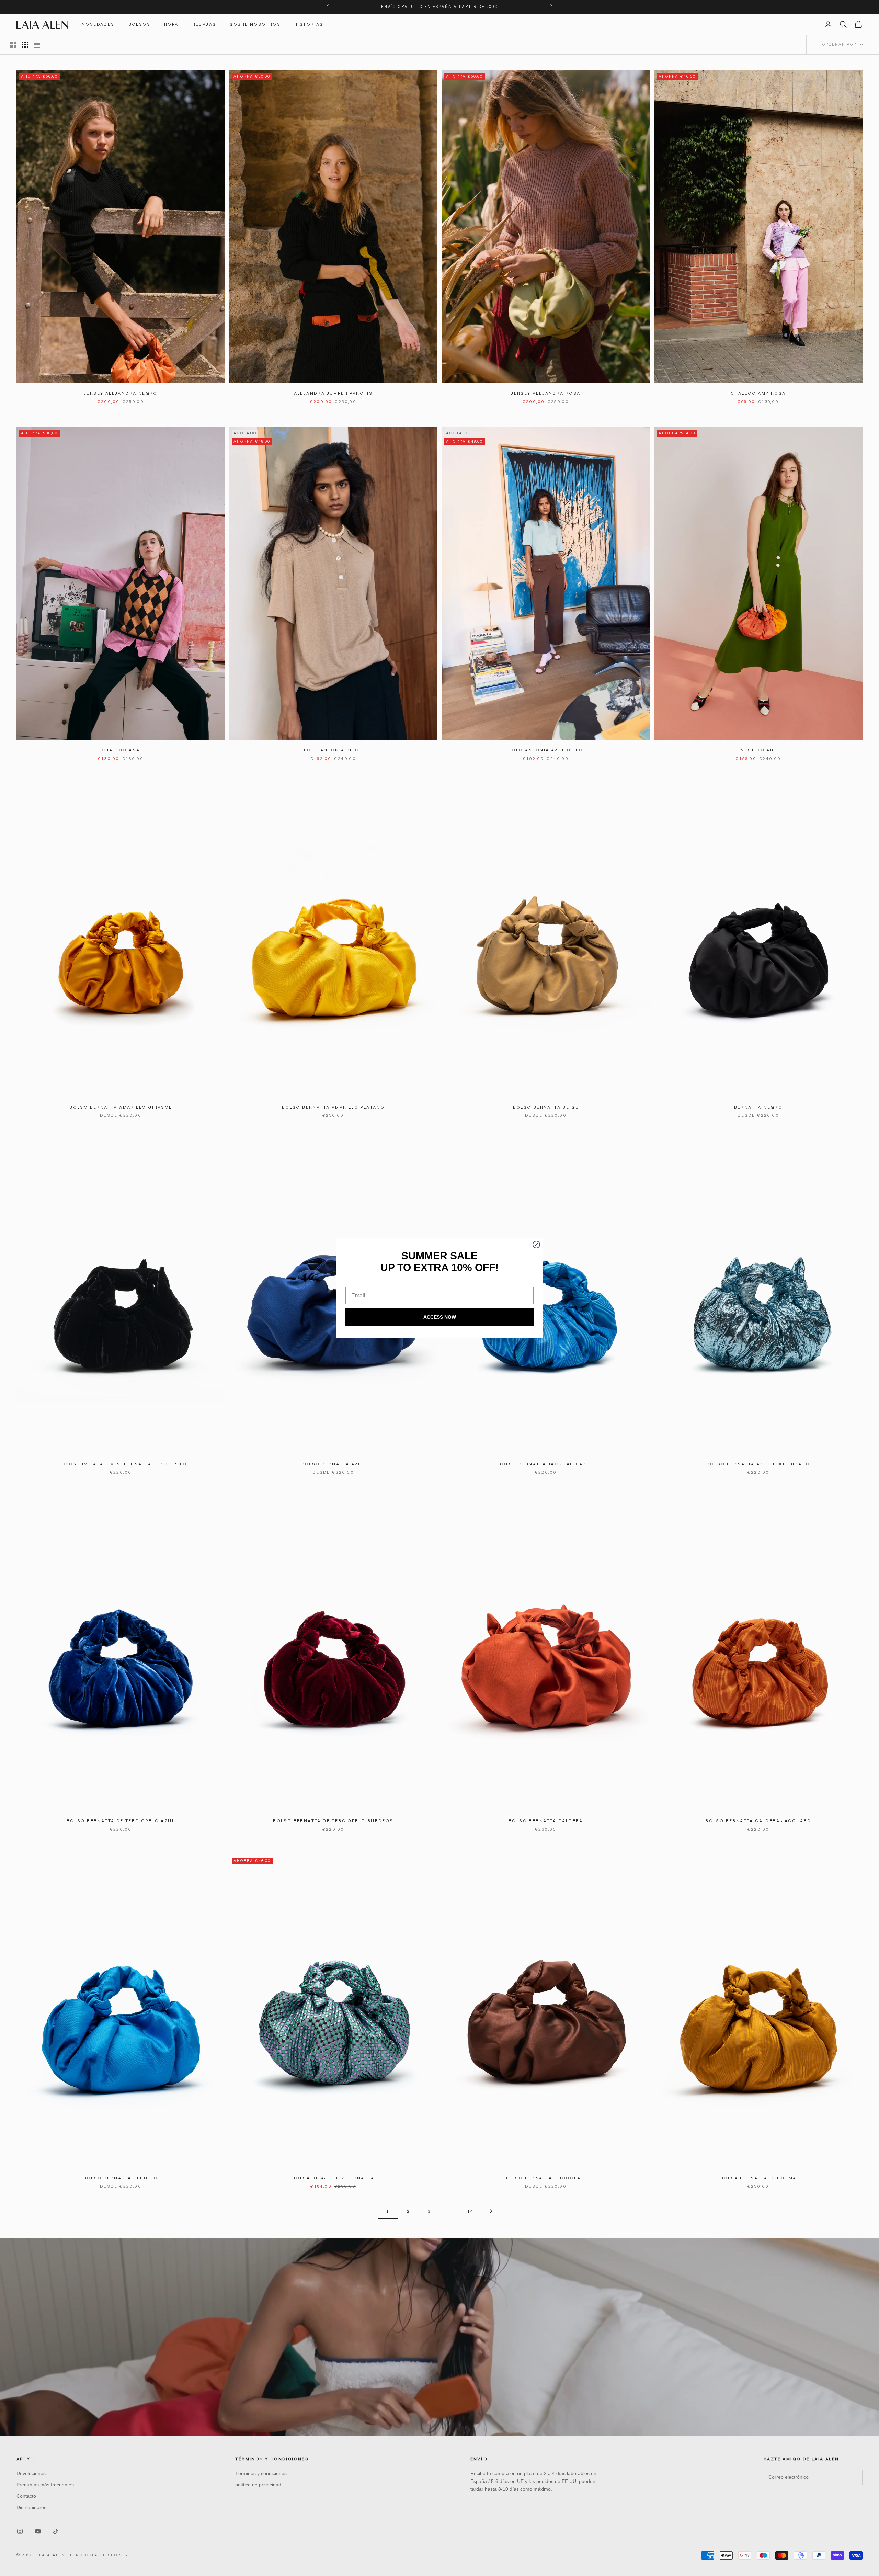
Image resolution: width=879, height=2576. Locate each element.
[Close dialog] (536, 1245)
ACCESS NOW (440, 1317)
